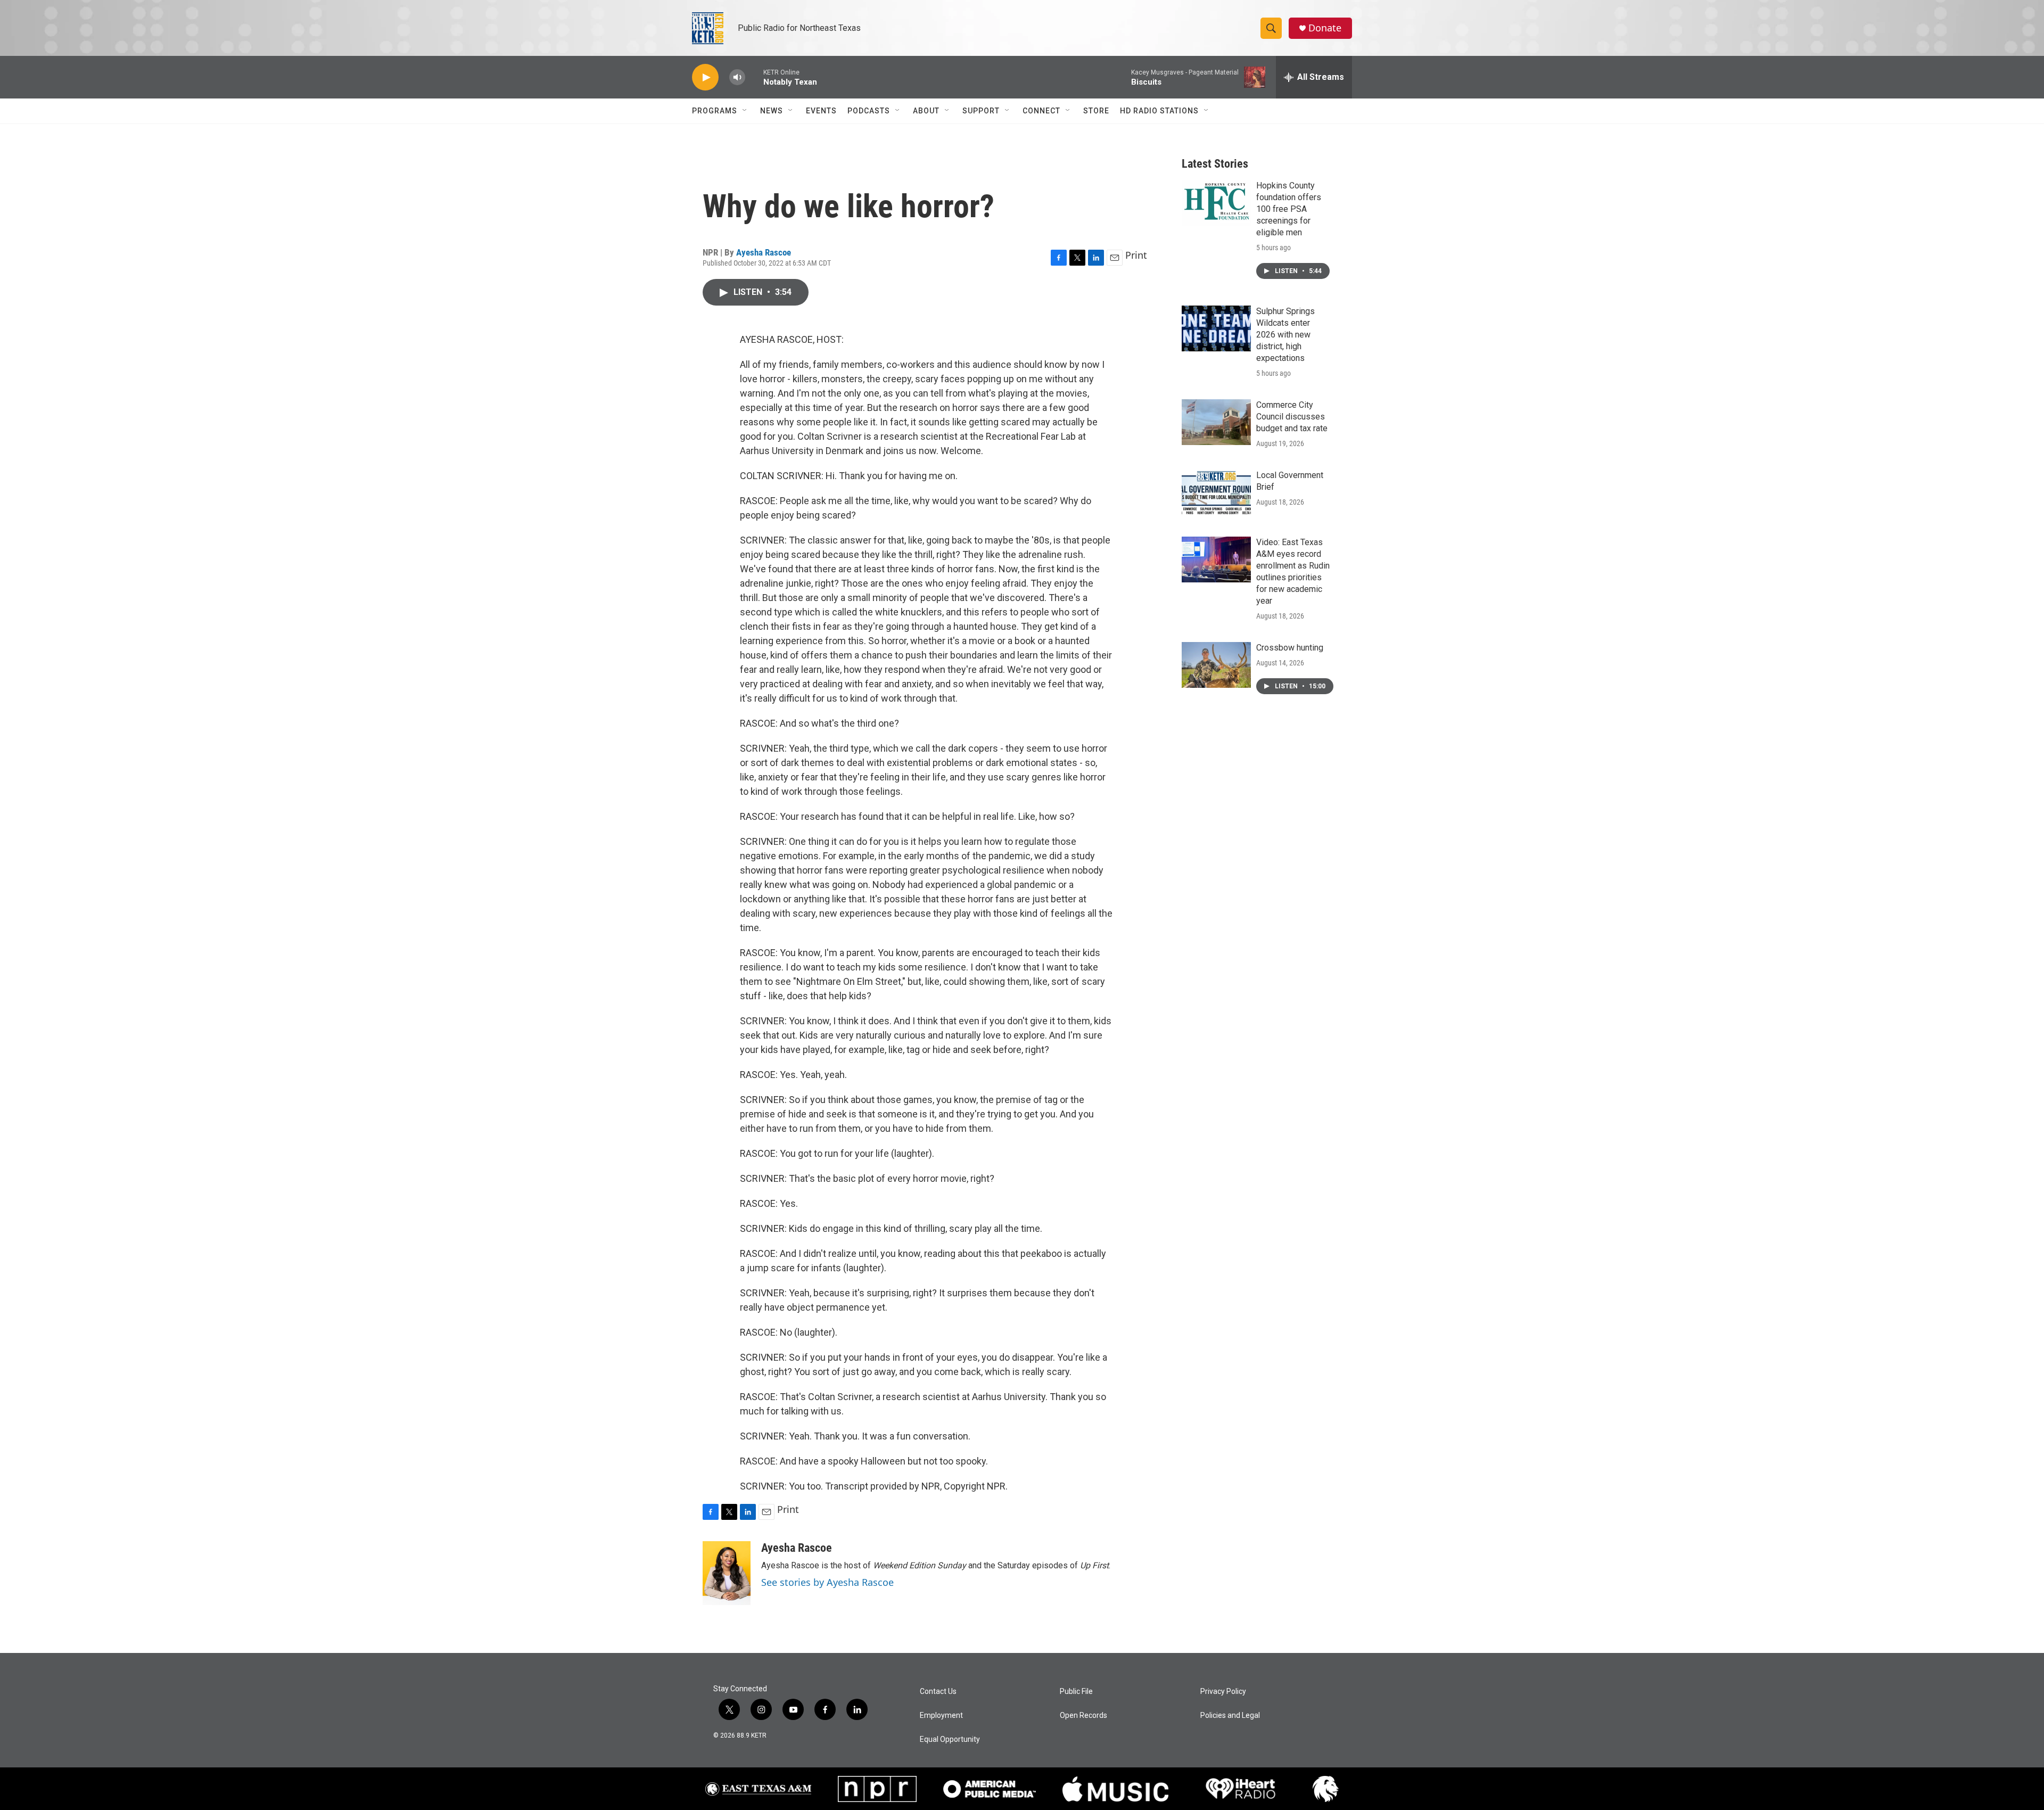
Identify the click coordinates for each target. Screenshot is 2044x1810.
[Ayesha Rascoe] (727, 1573)
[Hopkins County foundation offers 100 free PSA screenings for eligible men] (1216, 203)
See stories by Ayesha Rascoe (827, 1582)
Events (821, 111)
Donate (1325, 28)
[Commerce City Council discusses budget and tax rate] (1216, 422)
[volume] (737, 77)
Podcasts (869, 111)
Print (1136, 255)
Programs (715, 111)
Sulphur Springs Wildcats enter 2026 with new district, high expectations (1285, 335)
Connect (1041, 111)
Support (981, 111)
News (772, 111)
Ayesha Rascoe (764, 252)
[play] (705, 77)
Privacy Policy (1223, 1692)
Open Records (1083, 1716)
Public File (1076, 1692)
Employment (941, 1716)
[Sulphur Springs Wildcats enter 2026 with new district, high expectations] (1216, 328)
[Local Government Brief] (1216, 492)
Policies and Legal (1230, 1716)
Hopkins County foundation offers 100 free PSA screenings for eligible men (1289, 209)
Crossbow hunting (1290, 648)
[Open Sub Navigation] (745, 111)
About (926, 111)
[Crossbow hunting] (1216, 665)
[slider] (754, 77)
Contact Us (938, 1692)
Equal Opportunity (950, 1739)
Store (1096, 111)
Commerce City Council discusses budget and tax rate (1292, 417)
